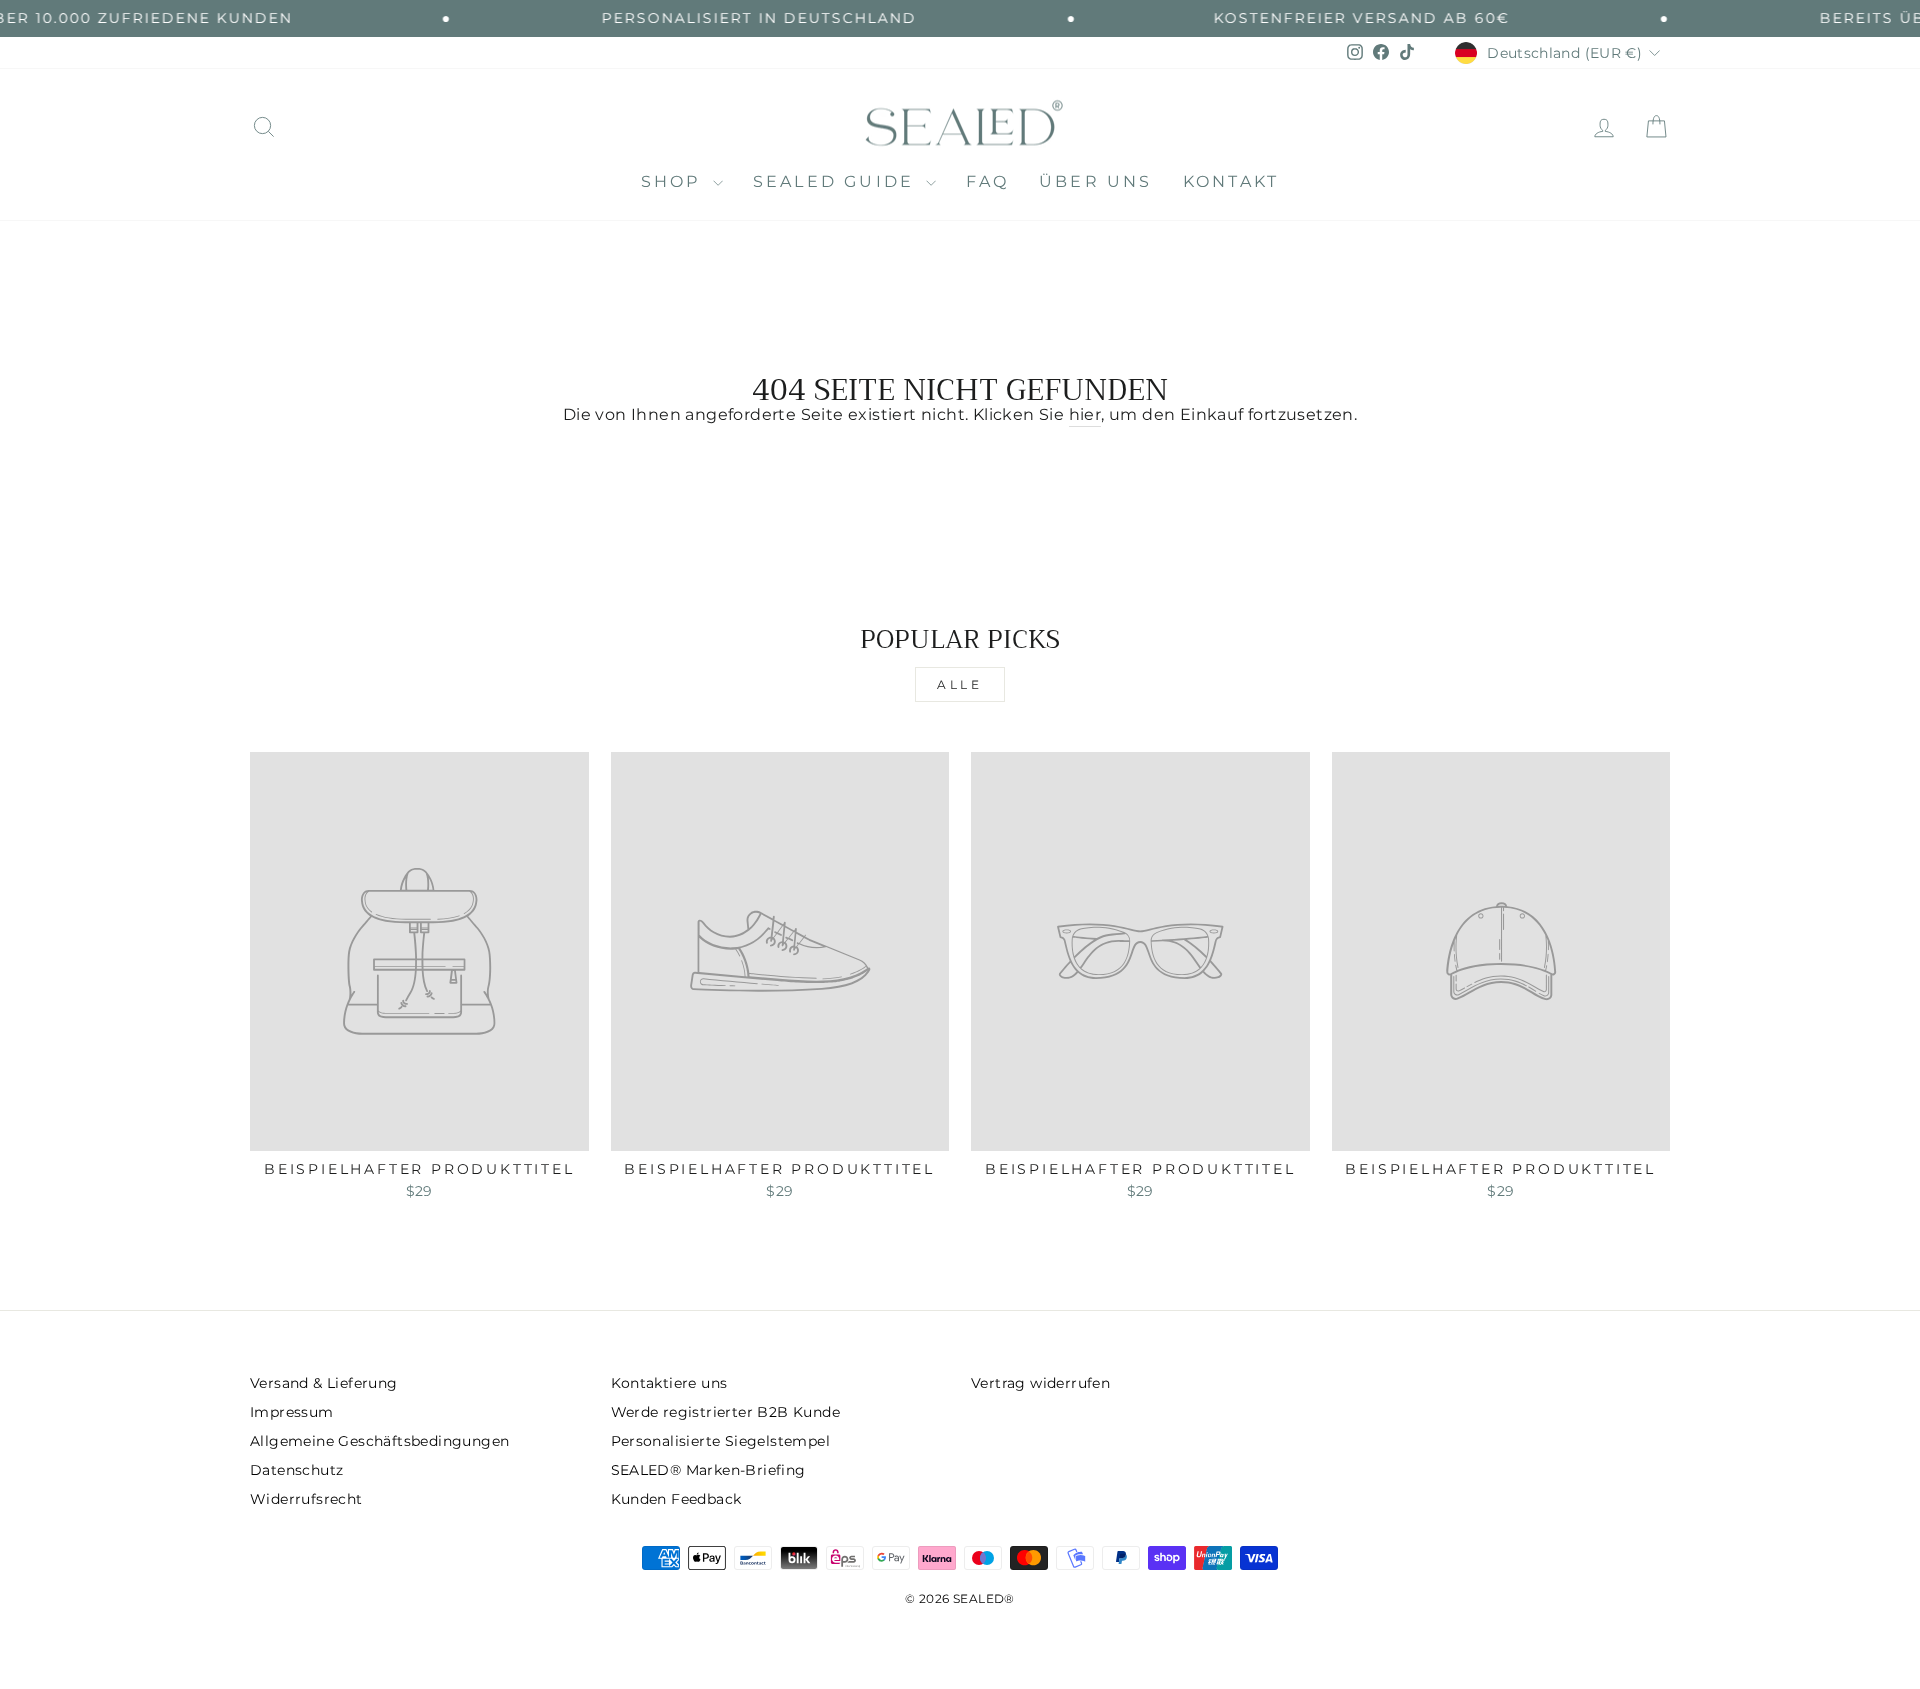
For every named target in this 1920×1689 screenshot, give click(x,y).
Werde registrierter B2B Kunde (726, 1412)
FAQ (987, 181)
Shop (674, 181)
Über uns (1096, 181)
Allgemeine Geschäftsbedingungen (379, 1441)
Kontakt (1231, 181)
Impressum (292, 1412)
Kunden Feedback (676, 1499)
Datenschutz (296, 1470)
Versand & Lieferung (324, 1383)
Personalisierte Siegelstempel (721, 1441)
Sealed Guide (837, 181)
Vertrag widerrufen (1040, 1383)
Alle (959, 684)
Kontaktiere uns (669, 1383)
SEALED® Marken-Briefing (708, 1470)
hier (1085, 414)
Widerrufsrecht (306, 1499)
